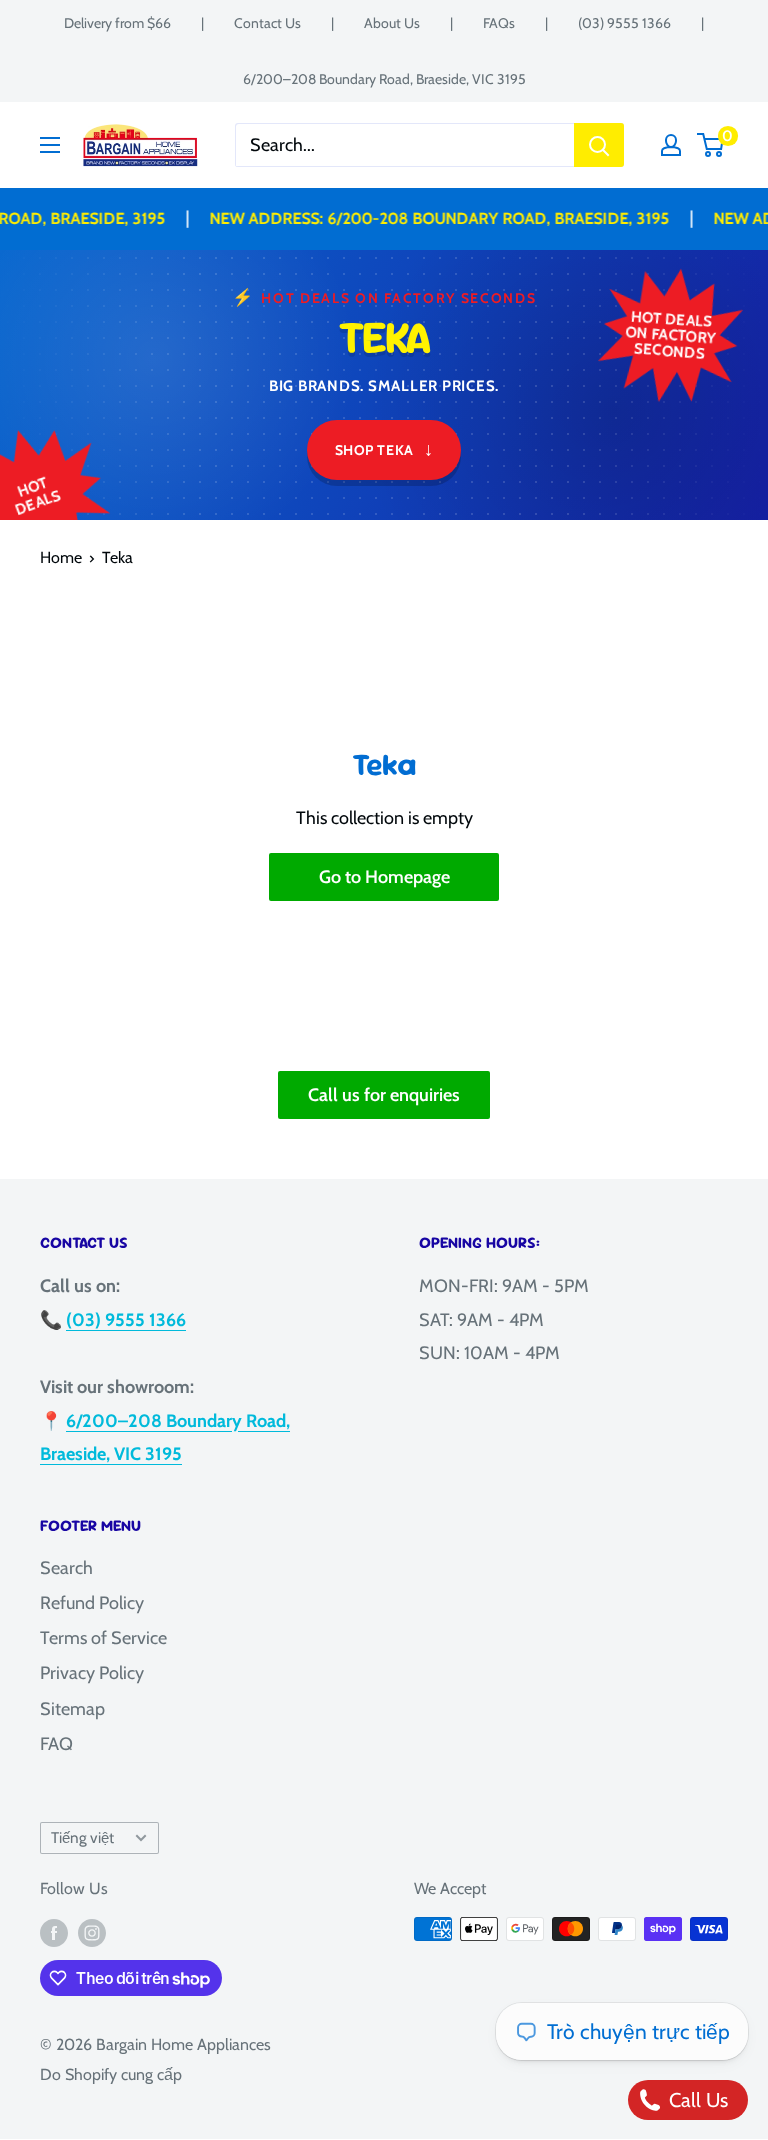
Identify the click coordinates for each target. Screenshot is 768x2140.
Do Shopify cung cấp (111, 2074)
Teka (117, 557)
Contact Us (267, 23)
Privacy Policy (92, 1673)
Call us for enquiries (384, 1095)
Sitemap (72, 1709)
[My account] (671, 145)
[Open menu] (50, 145)
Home (61, 557)
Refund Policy (92, 1603)
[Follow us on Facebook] (54, 1932)
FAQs (499, 23)
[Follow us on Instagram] (92, 1932)
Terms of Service (103, 1638)
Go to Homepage (384, 877)
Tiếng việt (82, 1837)
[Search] (599, 145)
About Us (392, 23)
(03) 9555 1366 (624, 23)
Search (66, 1568)
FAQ (56, 1744)
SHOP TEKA (384, 449)
